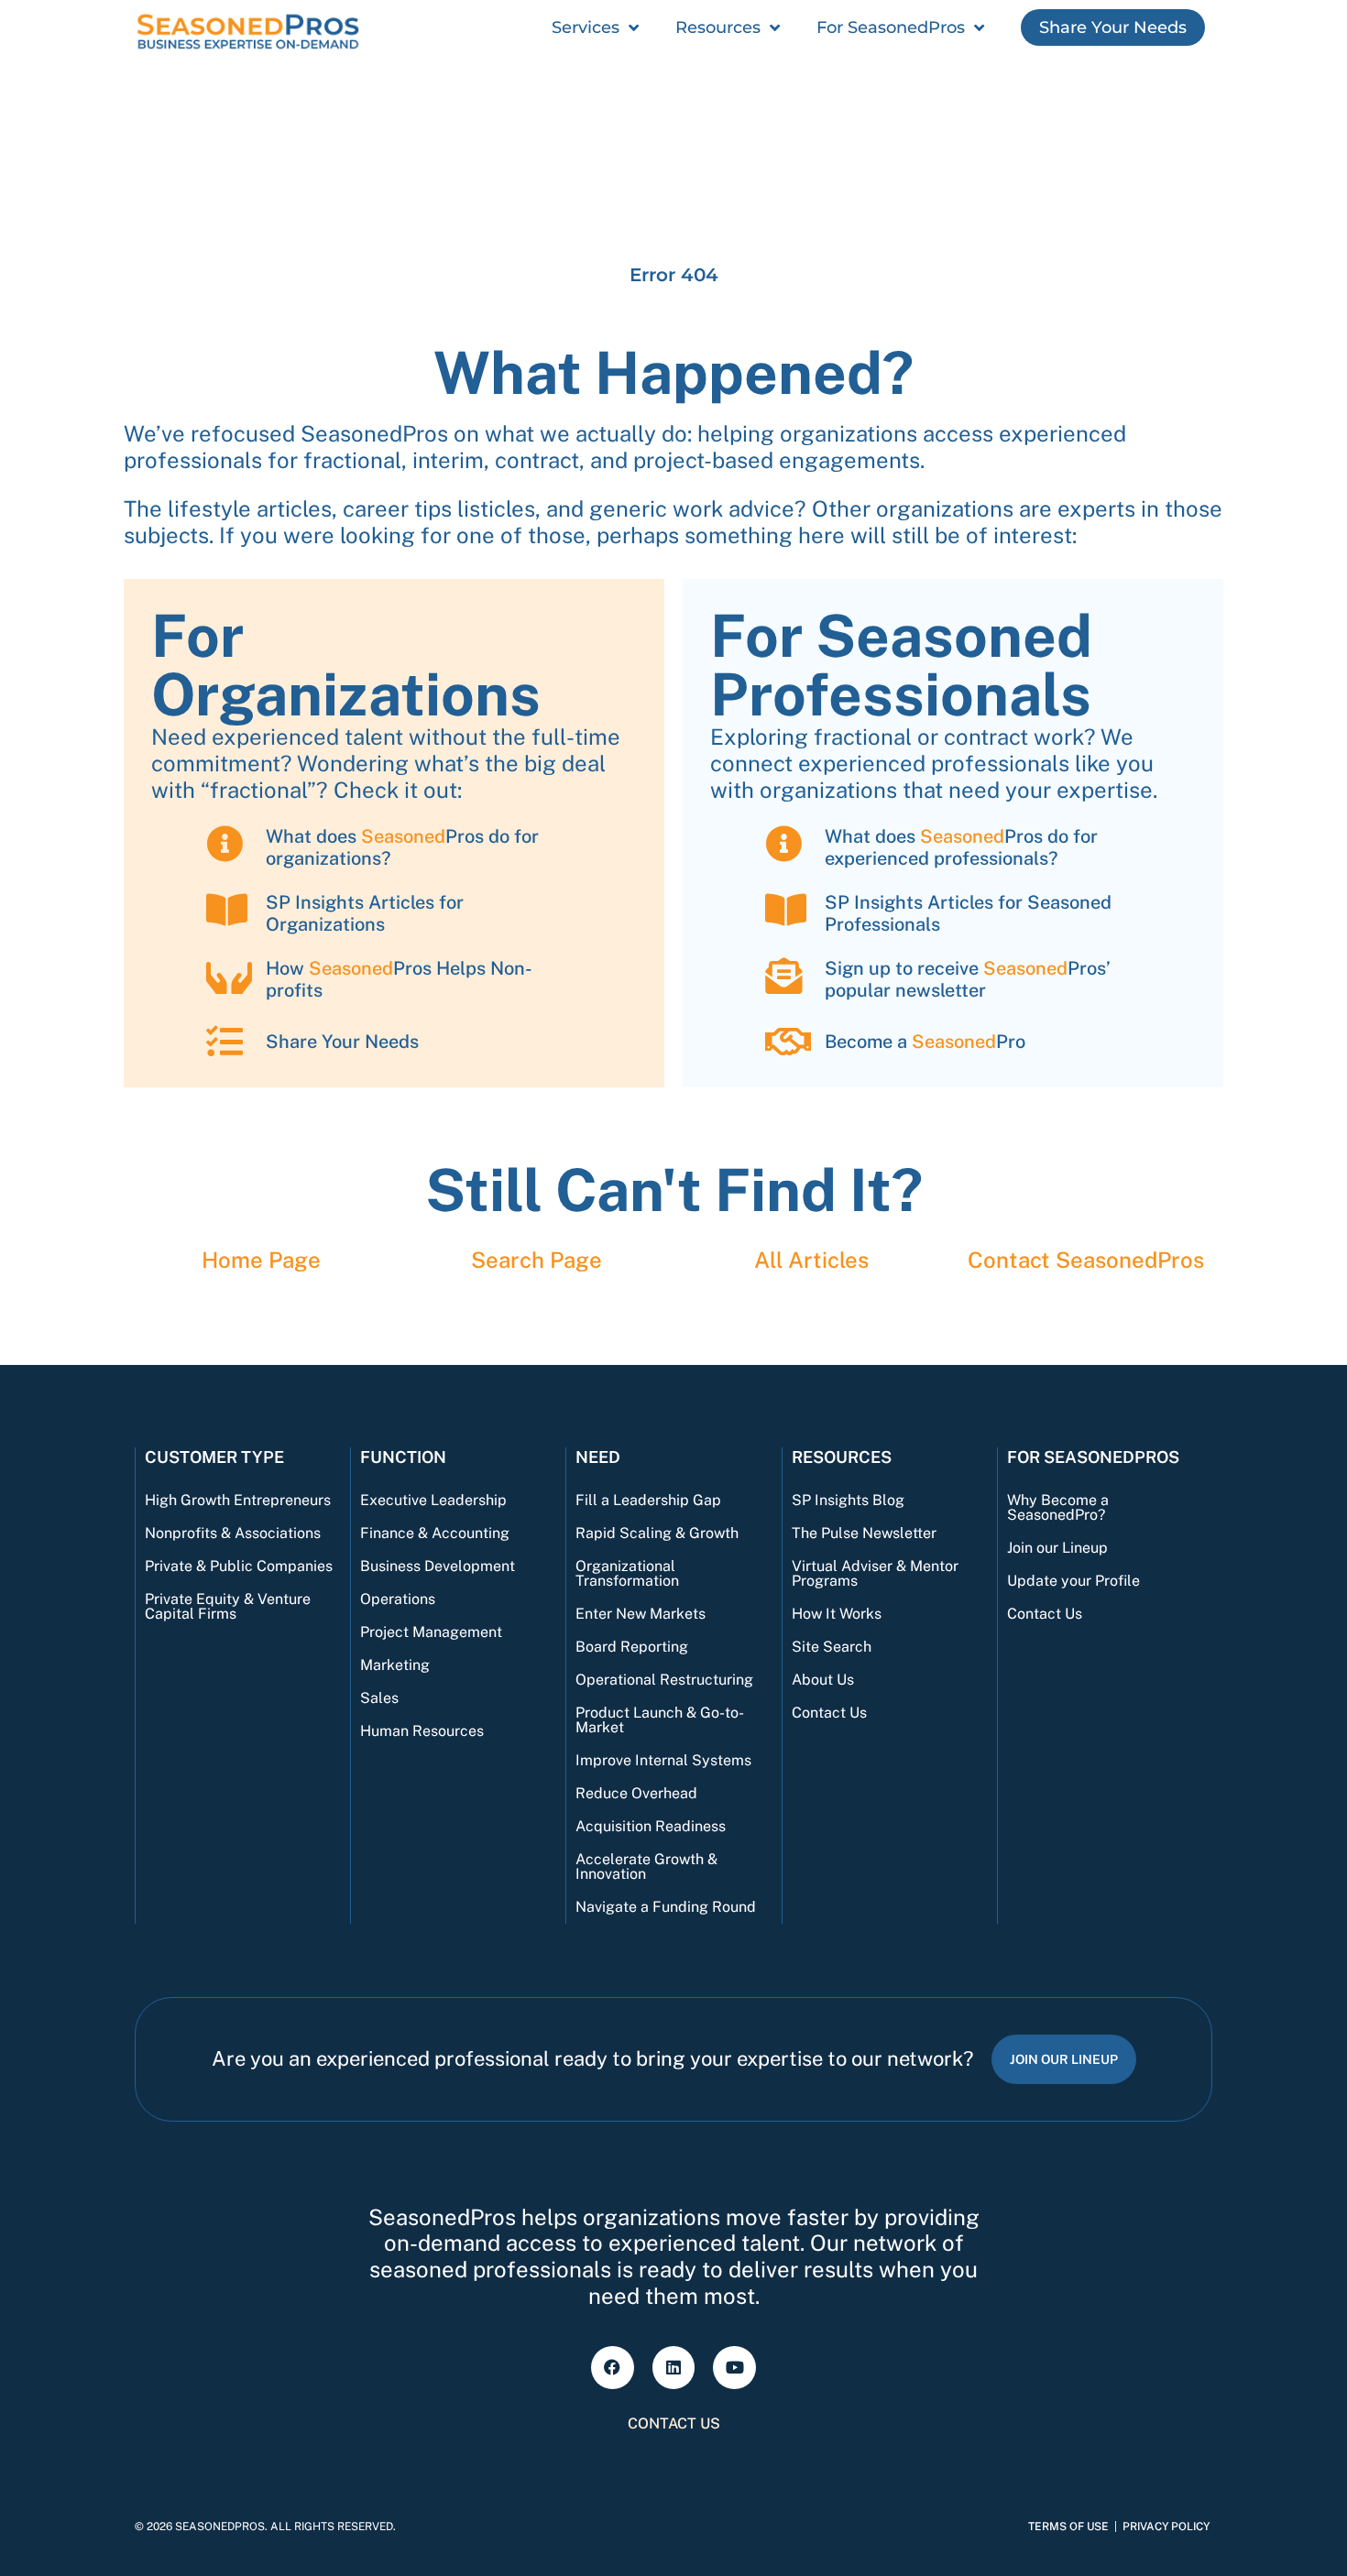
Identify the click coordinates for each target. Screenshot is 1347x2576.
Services (586, 27)
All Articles (811, 1260)
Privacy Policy (1166, 2527)
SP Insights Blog (848, 1500)
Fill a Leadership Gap (648, 1500)
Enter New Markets (641, 1614)
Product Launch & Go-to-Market (660, 1720)
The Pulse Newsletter (864, 1533)
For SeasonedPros (891, 27)
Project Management (431, 1632)
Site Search (832, 1647)
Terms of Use (1068, 2527)
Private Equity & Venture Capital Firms (228, 1606)
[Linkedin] (674, 2368)
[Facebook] (613, 2368)
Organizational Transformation (627, 1573)
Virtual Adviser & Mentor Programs (875, 1573)
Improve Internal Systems (663, 1760)
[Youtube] (734, 2368)
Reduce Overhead (636, 1793)
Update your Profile (1073, 1581)
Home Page (261, 1260)
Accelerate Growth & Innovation (646, 1867)
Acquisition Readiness (651, 1826)
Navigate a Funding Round (666, 1907)
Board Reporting (632, 1647)
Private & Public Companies (239, 1566)
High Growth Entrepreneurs (238, 1500)
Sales (379, 1698)
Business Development (438, 1566)
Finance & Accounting (435, 1533)
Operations (398, 1599)
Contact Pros (1086, 1260)
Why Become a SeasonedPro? (1058, 1507)
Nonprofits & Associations (233, 1533)
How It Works (837, 1614)
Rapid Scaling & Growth (657, 1533)
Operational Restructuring (664, 1680)
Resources (718, 27)
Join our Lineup (1057, 1548)
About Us (823, 1680)
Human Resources (422, 1731)
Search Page (537, 1260)
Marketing (395, 1665)
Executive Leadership (433, 1500)
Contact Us (829, 1713)
